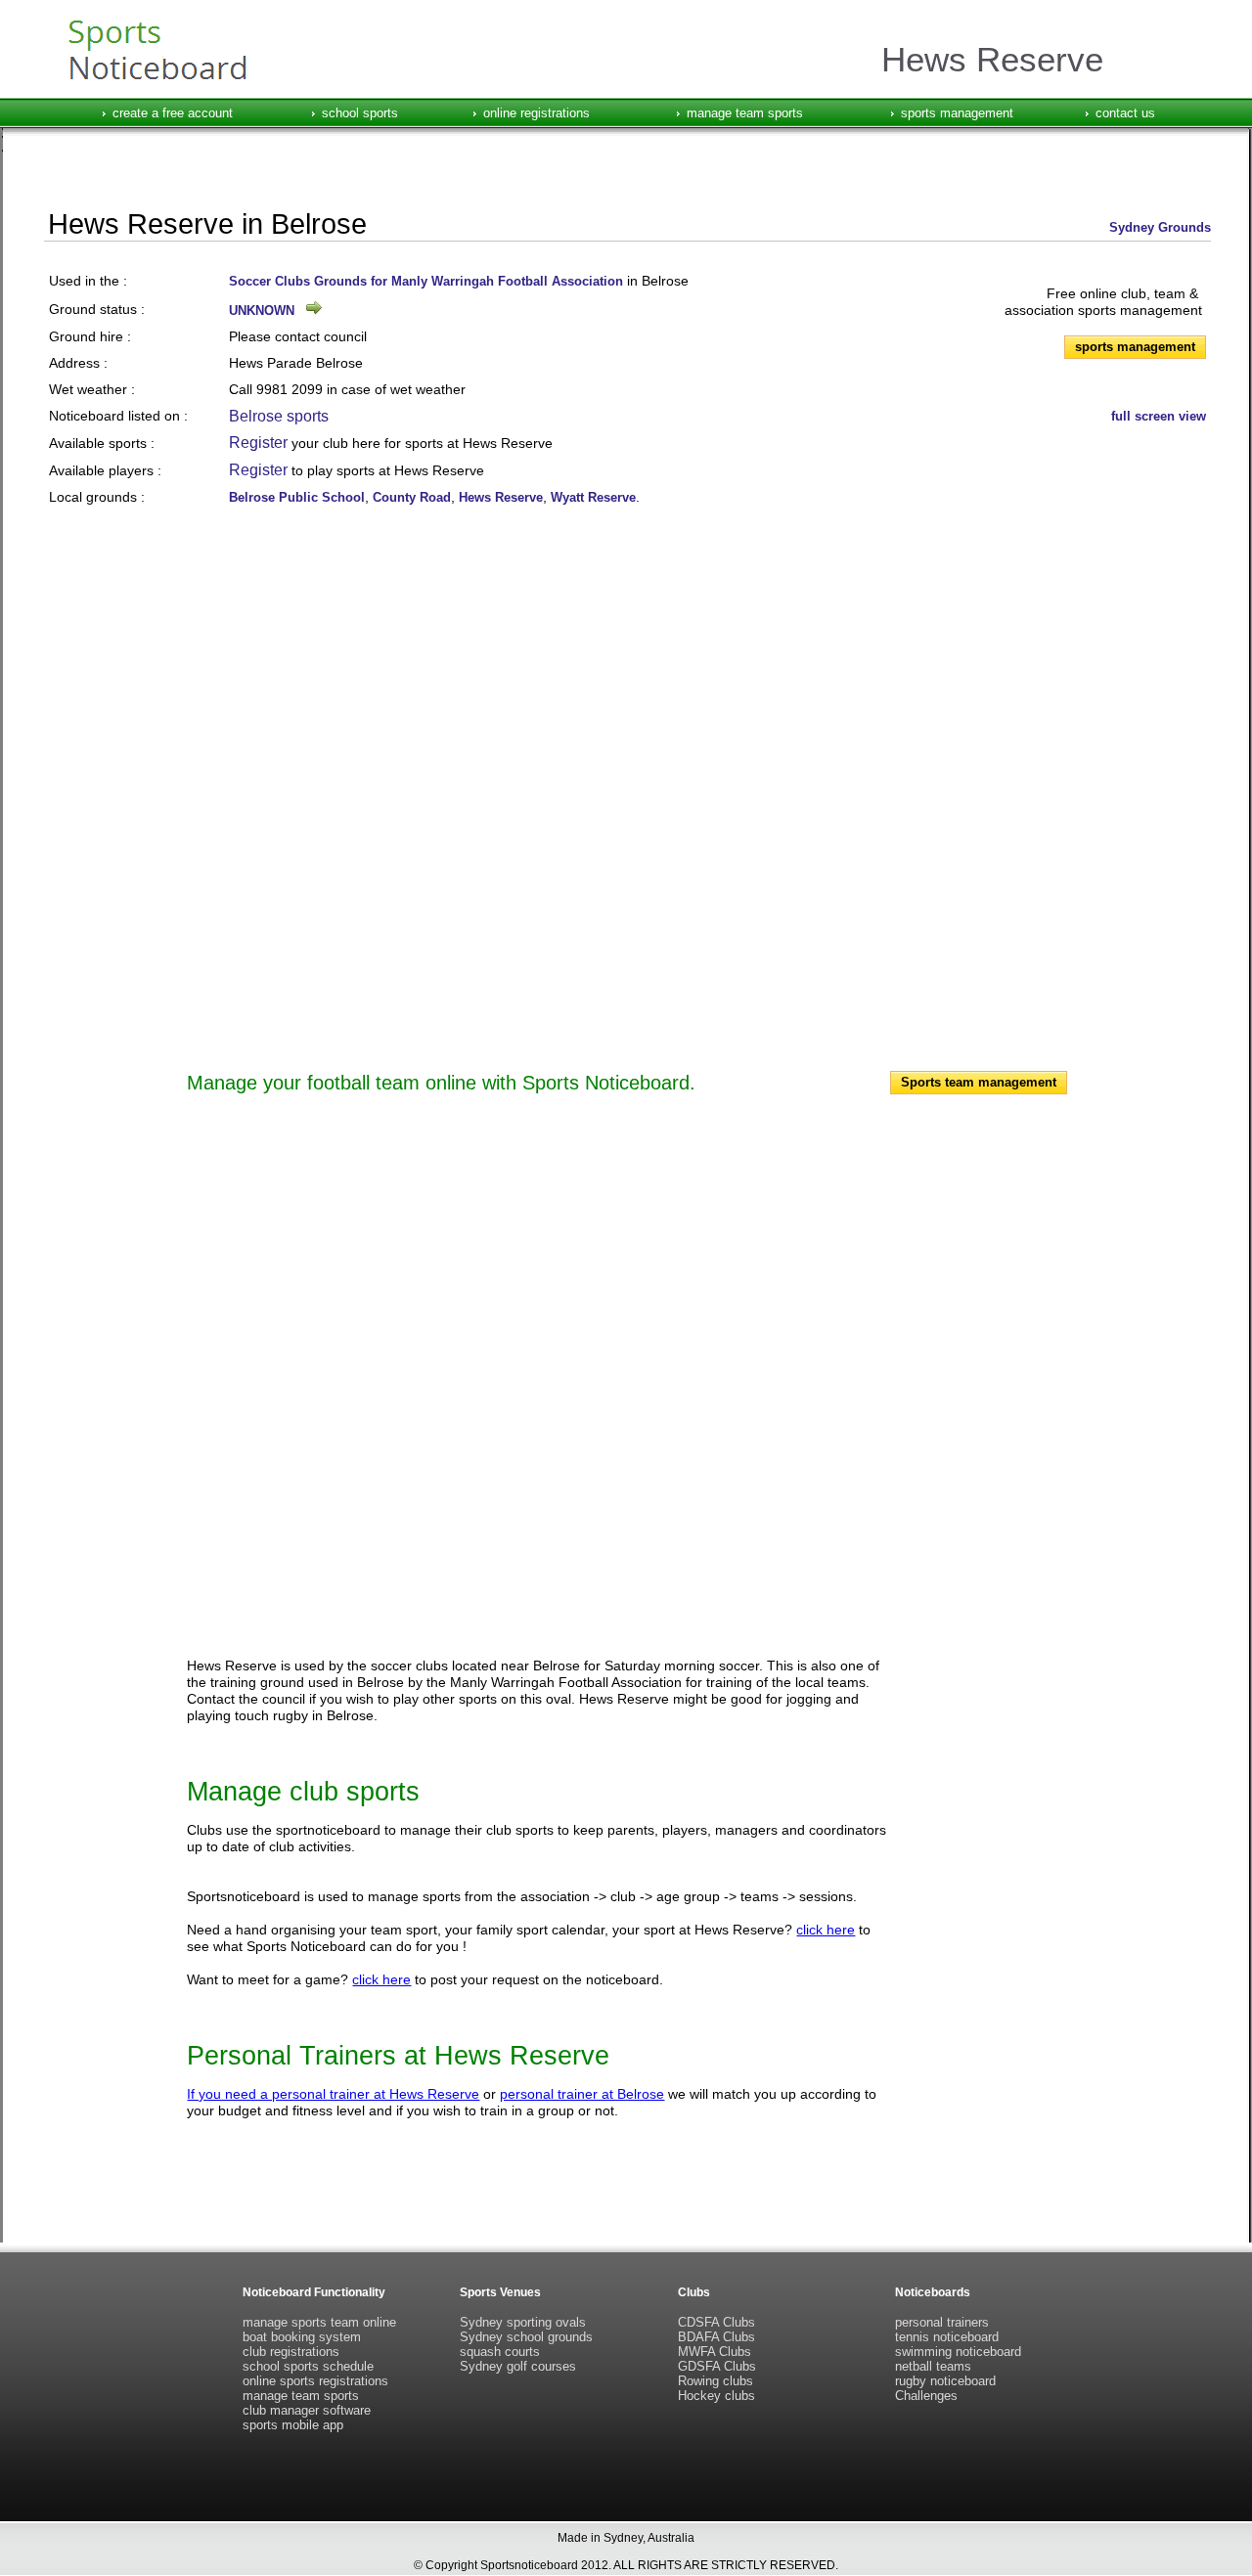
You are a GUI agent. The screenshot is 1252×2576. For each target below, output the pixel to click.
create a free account (173, 113)
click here (826, 1930)
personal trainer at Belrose (582, 2094)
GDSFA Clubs (717, 2366)
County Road (412, 497)
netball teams (933, 2366)
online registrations (537, 113)
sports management (957, 113)
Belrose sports (279, 416)
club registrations (291, 2352)
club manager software (307, 2410)
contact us (1125, 113)
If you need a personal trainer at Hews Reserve (333, 2094)
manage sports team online (319, 2322)
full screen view (1159, 416)
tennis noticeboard (947, 2337)
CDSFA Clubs (716, 2322)
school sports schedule (308, 2366)
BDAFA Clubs (716, 2337)
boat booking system (302, 2337)
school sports (360, 113)
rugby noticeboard (945, 2381)
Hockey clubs (716, 2396)
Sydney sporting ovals (523, 2322)
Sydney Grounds (1160, 227)
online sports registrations (315, 2381)
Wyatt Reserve (593, 497)
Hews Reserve (501, 497)
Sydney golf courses (518, 2366)
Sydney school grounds (526, 2337)
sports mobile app (293, 2425)
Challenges (926, 2396)
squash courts (500, 2352)
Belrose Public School (297, 497)
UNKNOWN (262, 311)
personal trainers (942, 2322)
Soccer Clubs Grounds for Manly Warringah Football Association (426, 281)
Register (258, 443)
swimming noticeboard (958, 2352)
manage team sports (745, 113)
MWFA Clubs (715, 2352)
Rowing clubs (715, 2381)
